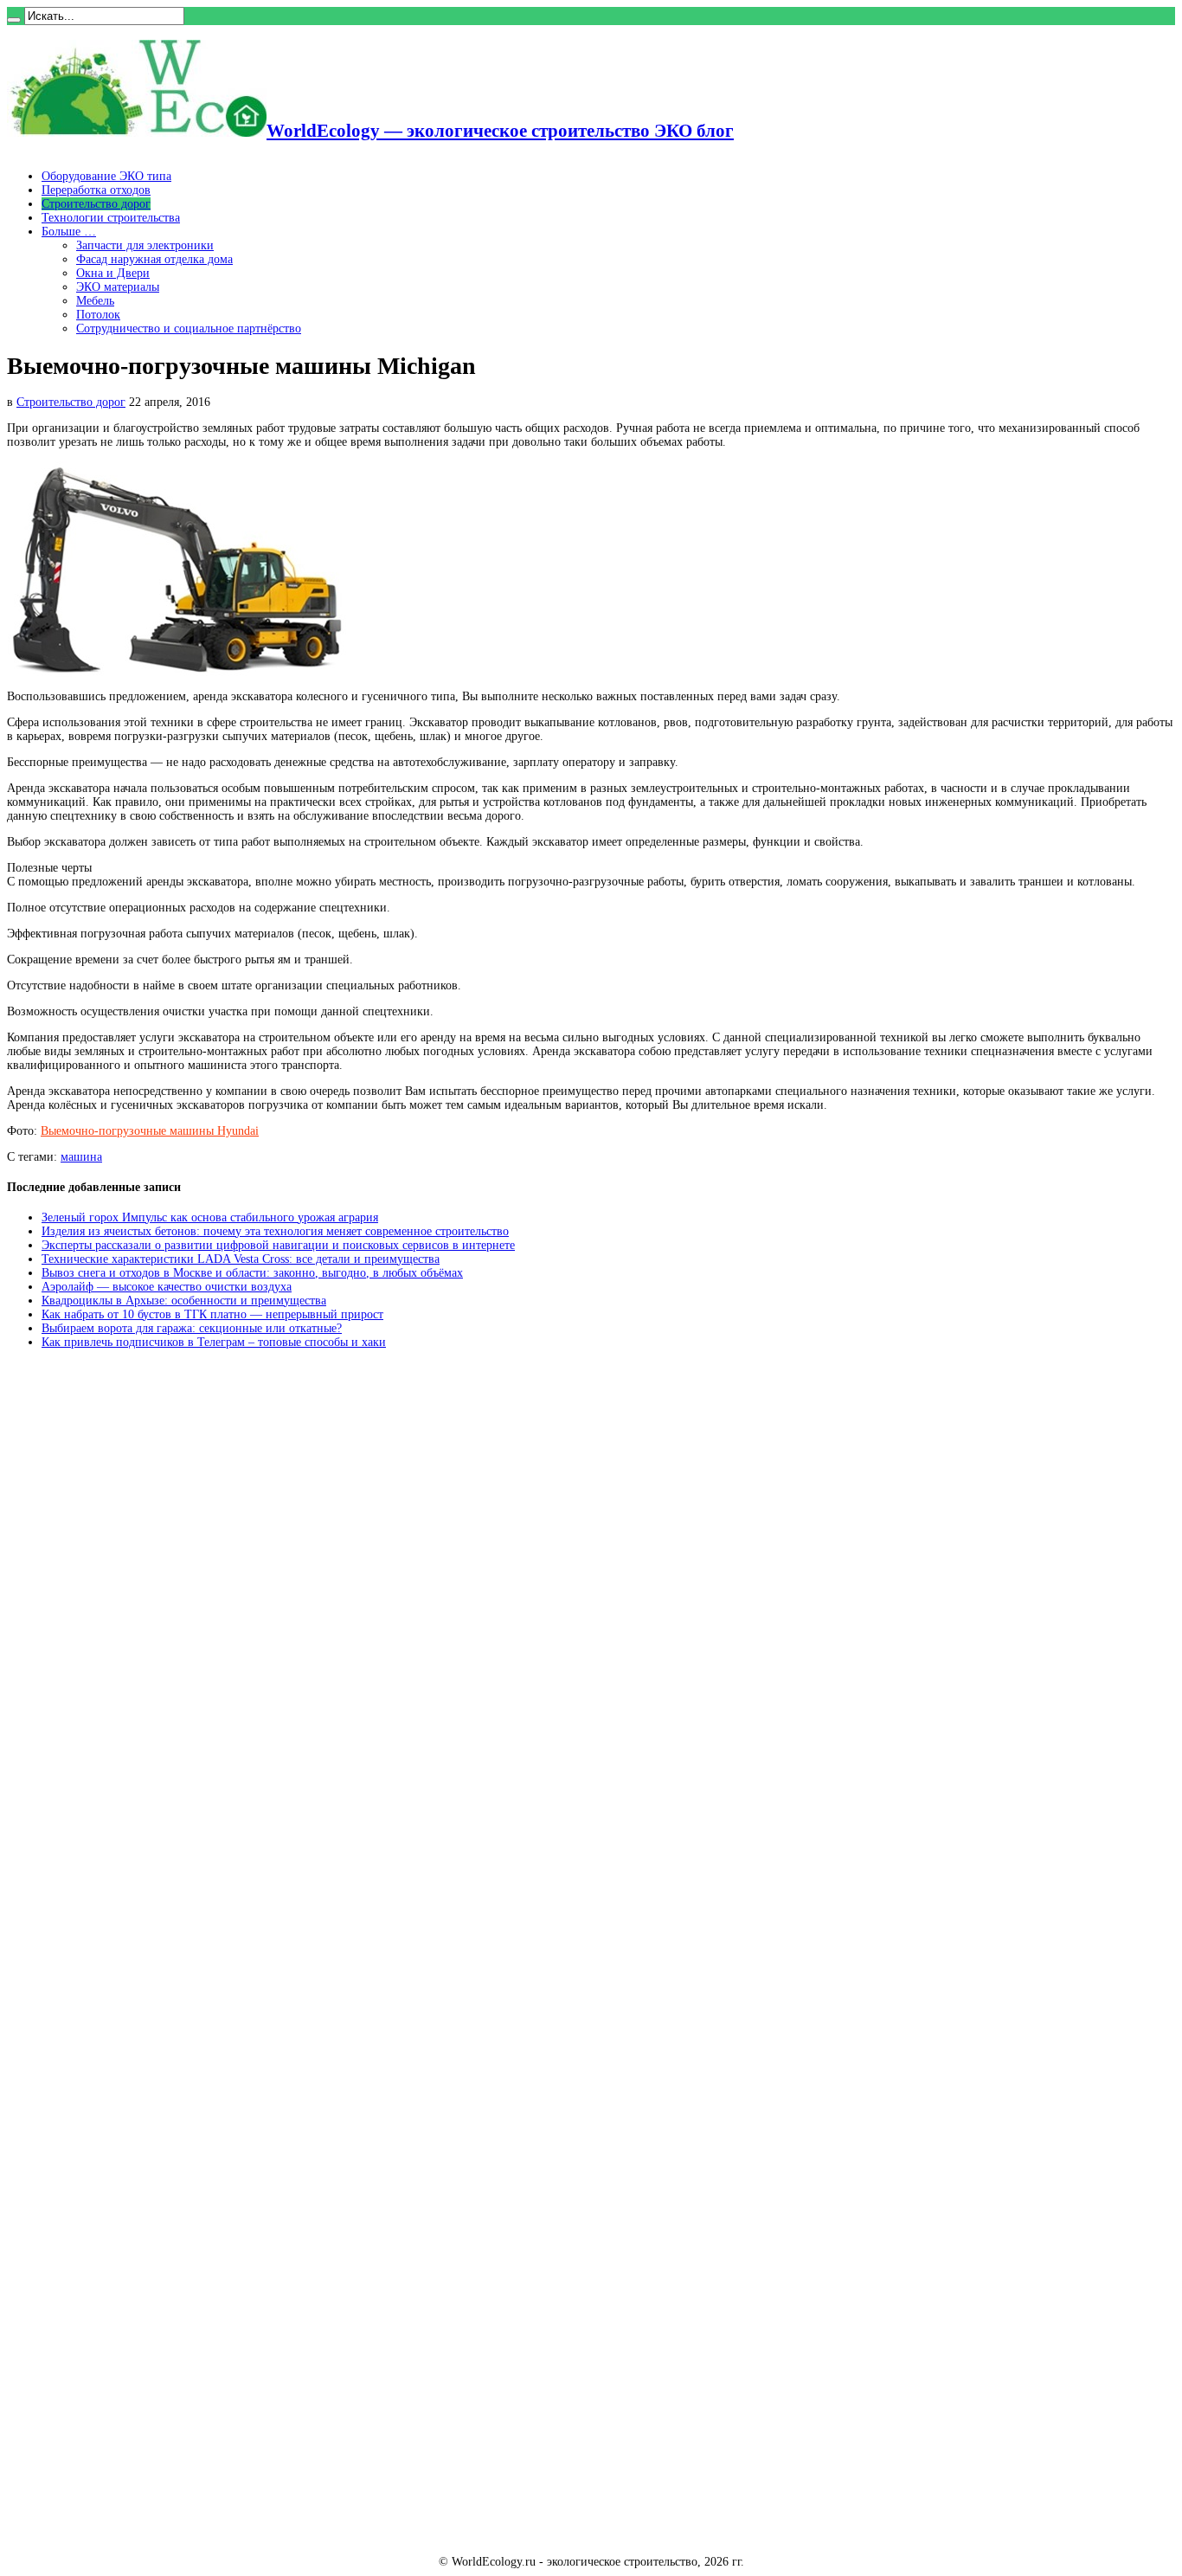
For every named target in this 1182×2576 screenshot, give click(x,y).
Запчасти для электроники (145, 245)
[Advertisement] (137, 1625)
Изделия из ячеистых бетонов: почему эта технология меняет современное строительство (275, 1231)
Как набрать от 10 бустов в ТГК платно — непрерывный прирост (212, 1314)
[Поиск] (14, 20)
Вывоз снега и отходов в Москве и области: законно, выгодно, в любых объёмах (252, 1273)
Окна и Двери (113, 273)
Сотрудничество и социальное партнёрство (189, 328)
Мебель (95, 301)
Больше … (69, 232)
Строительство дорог (96, 204)
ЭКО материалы (118, 287)
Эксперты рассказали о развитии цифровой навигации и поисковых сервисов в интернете (278, 1245)
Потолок (98, 315)
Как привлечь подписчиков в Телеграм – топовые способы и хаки (214, 1342)
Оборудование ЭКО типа (106, 176)
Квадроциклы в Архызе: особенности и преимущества (184, 1301)
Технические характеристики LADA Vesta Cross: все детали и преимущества (241, 1259)
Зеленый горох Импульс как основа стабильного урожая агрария (210, 1217)
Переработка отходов (96, 190)
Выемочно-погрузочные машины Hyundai (150, 1131)
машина (81, 1157)
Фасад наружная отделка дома (154, 259)
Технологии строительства (111, 218)
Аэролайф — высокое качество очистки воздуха (167, 1287)
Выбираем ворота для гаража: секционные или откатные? (192, 1328)
